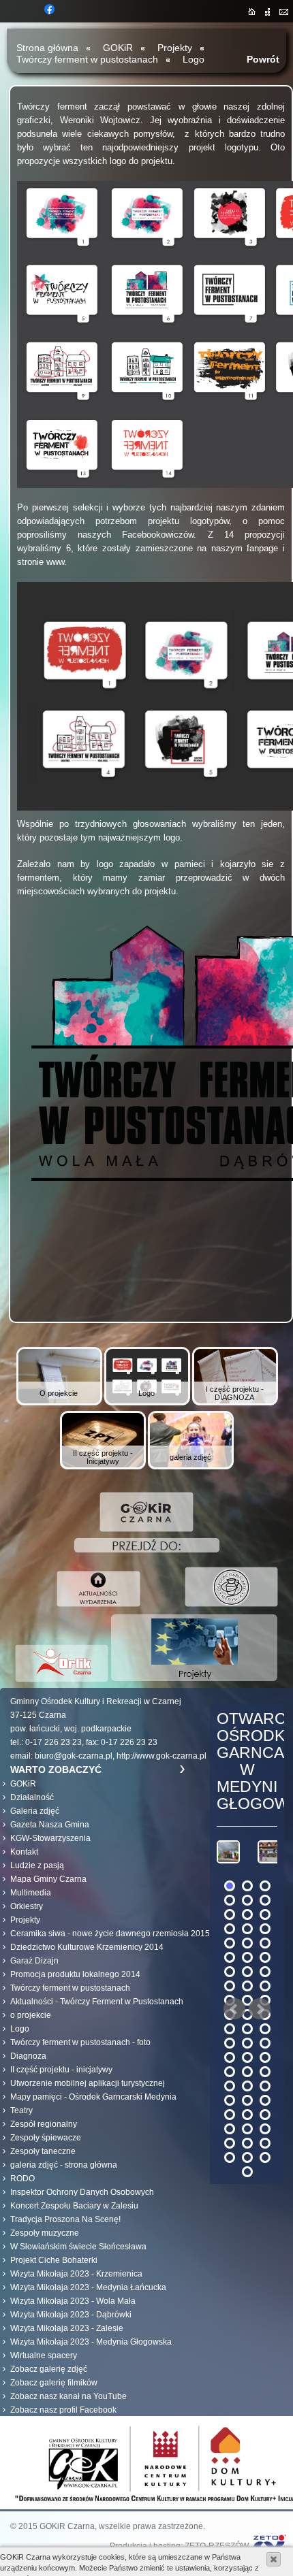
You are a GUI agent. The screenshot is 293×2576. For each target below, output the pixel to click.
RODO (22, 2179)
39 (265, 2057)
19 (230, 1972)
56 (247, 2143)
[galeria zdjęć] (190, 1467)
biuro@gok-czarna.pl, (75, 1756)
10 (230, 1929)
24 (265, 1986)
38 (247, 2057)
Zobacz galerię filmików (54, 2383)
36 (265, 2043)
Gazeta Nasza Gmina (50, 1825)
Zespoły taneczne (43, 2151)
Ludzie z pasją (37, 1865)
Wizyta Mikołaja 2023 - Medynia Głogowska (91, 2342)
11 (247, 1929)
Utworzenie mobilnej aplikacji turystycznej (88, 2083)
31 (230, 2029)
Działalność (32, 1797)
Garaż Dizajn (34, 1961)
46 (230, 2100)
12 (265, 1929)
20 (247, 1972)
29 (247, 2015)
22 (230, 1986)
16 (230, 1957)
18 (265, 1957)
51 (265, 2115)
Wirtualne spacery (44, 2355)
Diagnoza (28, 2056)
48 (265, 2100)
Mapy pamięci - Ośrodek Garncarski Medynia (93, 2097)
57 (265, 2143)
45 (265, 2086)
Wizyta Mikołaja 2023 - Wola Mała (73, 2301)
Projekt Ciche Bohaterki (54, 2260)
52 (230, 2129)
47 (247, 2100)
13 (230, 1943)
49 (230, 2115)
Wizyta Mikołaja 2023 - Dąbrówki (71, 2315)
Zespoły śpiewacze (46, 2138)
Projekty (175, 48)
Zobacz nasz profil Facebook (63, 2410)
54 (265, 2129)
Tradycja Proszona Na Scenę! (65, 2219)
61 (247, 2172)
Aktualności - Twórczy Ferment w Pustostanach (97, 2002)
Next (260, 2009)
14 (247, 1943)
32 (247, 2029)
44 (247, 2086)
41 (247, 2072)
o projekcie (31, 2015)
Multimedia (31, 1893)
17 (247, 1957)
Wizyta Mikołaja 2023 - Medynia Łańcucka (88, 2287)
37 (230, 2057)
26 (247, 2000)
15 (265, 1943)
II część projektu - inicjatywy (61, 2070)
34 (230, 2043)
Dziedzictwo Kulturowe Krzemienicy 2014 (87, 1947)
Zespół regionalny (44, 2124)
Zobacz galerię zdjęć (49, 2369)
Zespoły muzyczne (45, 2233)
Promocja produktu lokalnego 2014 (75, 1974)
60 (265, 2157)
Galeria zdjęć (35, 1811)
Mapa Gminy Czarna (48, 1879)
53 (247, 2129)
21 (265, 1972)
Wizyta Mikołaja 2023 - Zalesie (67, 2328)
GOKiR (23, 1784)
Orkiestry (27, 1906)
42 (265, 2072)
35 (247, 2043)
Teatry (21, 2110)
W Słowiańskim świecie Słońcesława (78, 2247)
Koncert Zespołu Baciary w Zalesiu (74, 2206)
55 (230, 2143)
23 (247, 1986)
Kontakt (24, 1852)
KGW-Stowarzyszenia (50, 1838)
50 (247, 2115)
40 (230, 2072)
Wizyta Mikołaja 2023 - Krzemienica (76, 2274)
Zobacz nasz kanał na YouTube (68, 2396)
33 (265, 2029)
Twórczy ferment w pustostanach (87, 59)
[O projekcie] (59, 1403)
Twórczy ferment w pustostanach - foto (80, 2042)
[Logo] (147, 1403)
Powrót (263, 59)
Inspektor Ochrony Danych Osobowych (82, 2192)
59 (247, 2157)
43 (230, 2086)
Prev (234, 2009)
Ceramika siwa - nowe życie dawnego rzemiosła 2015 (110, 1934)
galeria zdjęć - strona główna (64, 2165)
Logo (194, 59)
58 (230, 2157)
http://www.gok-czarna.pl (161, 1756)
